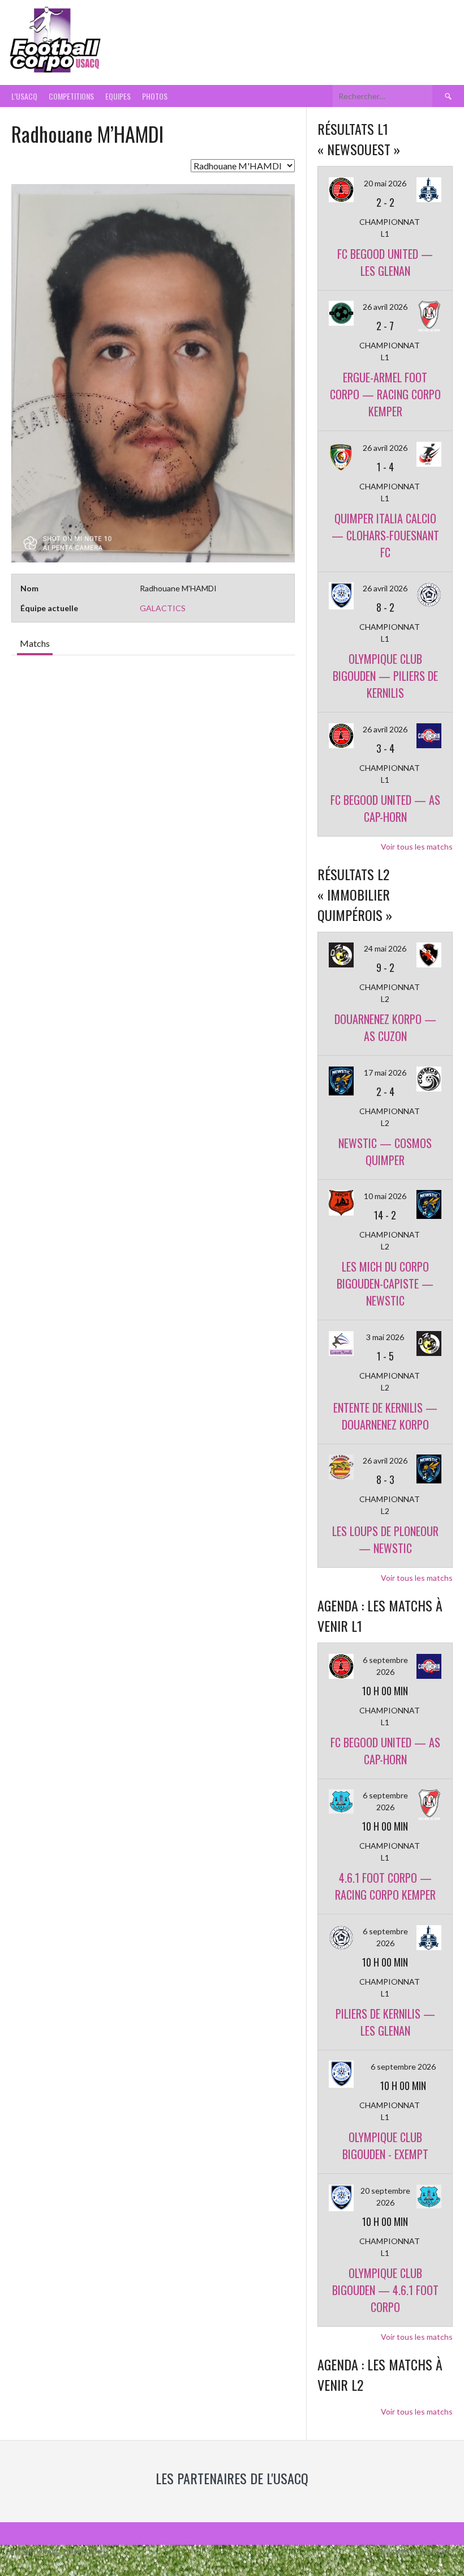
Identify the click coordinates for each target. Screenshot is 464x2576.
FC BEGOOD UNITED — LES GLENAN (385, 262)
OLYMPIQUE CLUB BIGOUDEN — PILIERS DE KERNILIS (385, 676)
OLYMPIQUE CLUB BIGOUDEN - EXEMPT (385, 2146)
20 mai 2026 (385, 183)
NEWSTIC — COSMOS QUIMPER (385, 1151)
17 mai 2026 (385, 1072)
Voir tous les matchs (417, 846)
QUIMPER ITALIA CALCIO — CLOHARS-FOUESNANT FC (385, 535)
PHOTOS (155, 96)
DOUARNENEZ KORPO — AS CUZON (385, 1027)
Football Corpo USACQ (247, 33)
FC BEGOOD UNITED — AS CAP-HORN (385, 808)
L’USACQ (24, 96)
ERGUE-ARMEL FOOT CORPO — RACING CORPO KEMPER (385, 394)
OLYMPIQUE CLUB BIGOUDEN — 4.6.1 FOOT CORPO (385, 2290)
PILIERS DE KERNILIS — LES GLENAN (385, 2022)
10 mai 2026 (385, 1196)
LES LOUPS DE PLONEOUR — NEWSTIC (385, 1539)
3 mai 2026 (385, 1337)
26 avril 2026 (385, 307)
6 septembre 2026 (403, 2067)
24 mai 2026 (385, 948)
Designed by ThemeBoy (417, 2552)
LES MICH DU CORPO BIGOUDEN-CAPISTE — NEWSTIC (385, 1283)
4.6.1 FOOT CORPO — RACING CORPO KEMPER (385, 1886)
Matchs (35, 643)
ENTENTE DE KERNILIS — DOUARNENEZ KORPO (385, 1416)
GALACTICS (163, 608)
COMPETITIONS (71, 96)
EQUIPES (118, 96)
